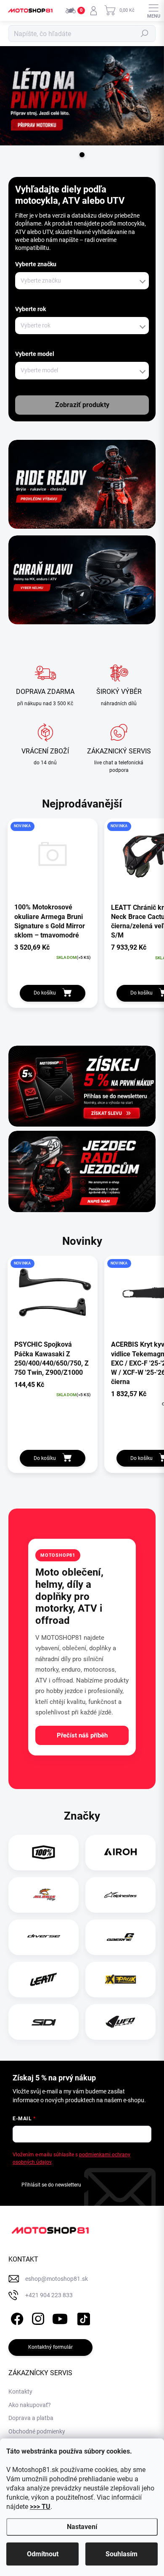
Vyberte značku (36, 264)
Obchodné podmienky (37, 2431)
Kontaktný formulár (50, 2347)
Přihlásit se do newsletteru (51, 2185)
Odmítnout (43, 2554)
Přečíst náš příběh (82, 1735)
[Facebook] (16, 2318)
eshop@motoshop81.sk (57, 2279)
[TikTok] (82, 2318)
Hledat (145, 34)
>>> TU (40, 2507)
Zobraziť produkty (82, 405)
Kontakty (20, 2392)
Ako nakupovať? (30, 2405)
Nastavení (82, 2527)
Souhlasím (122, 2554)
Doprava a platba (31, 2418)
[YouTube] (60, 2318)
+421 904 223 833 (49, 2295)
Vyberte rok (30, 309)
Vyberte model (35, 354)
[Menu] (153, 10)
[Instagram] (37, 2318)
